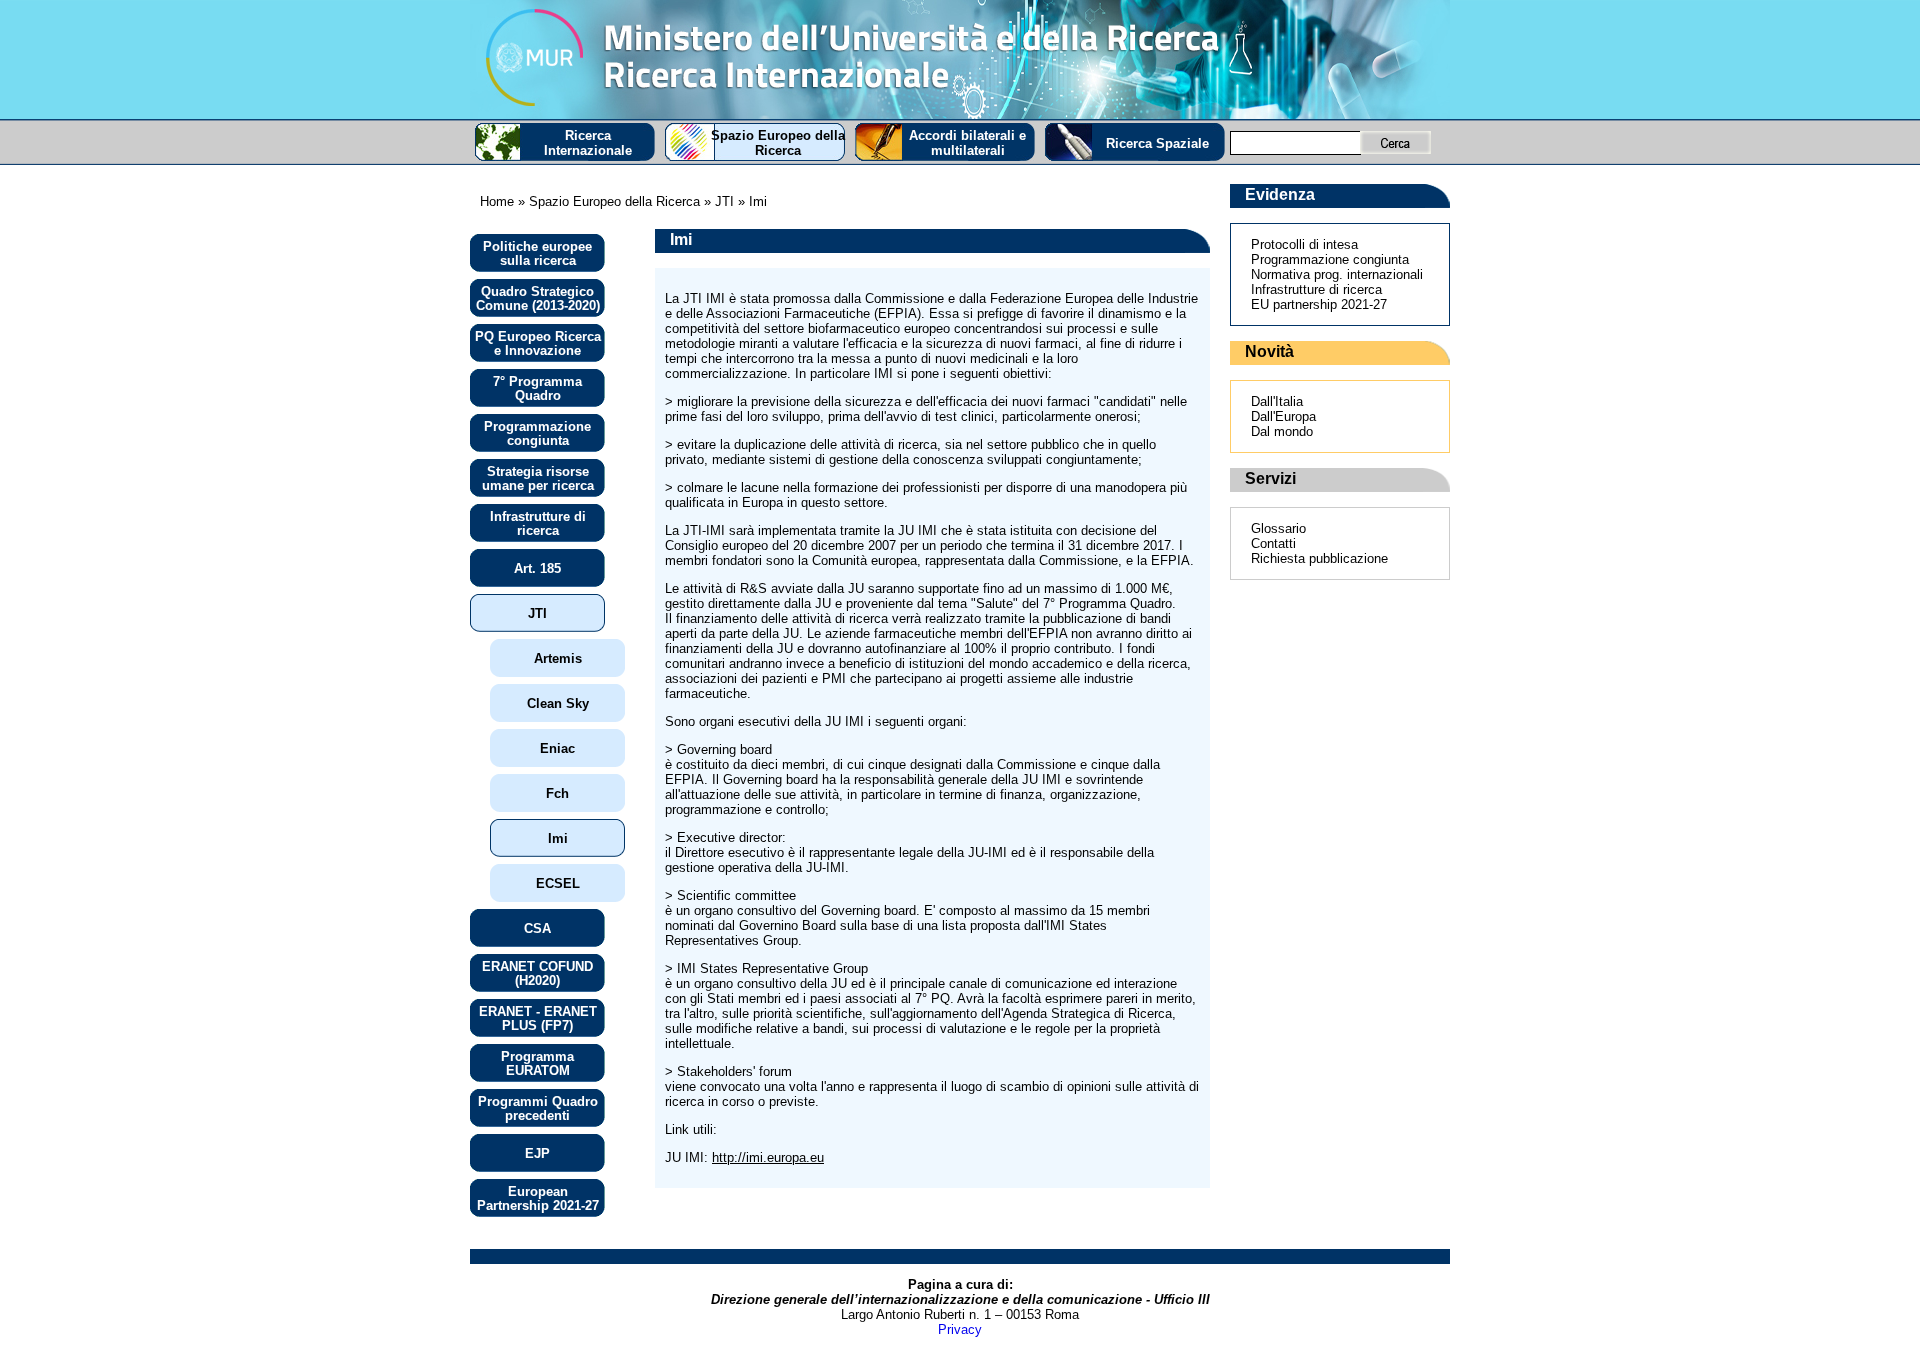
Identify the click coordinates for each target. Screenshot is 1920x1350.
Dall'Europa (1283, 416)
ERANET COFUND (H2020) (537, 973)
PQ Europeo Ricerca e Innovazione (538, 343)
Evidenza (1280, 194)
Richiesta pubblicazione (1319, 558)
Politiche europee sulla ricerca (537, 253)
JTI (537, 613)
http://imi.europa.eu (768, 1157)
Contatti (1273, 543)
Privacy (960, 1329)
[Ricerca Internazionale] (960, 59)
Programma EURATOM (537, 1063)
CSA (537, 928)
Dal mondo (1282, 431)
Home (497, 201)
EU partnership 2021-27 (1319, 304)
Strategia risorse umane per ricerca (538, 478)
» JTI (717, 201)
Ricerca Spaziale (1157, 143)
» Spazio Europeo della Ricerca (607, 201)
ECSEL (558, 883)
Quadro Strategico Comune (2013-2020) (538, 298)
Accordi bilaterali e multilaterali (967, 143)
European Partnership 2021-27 (538, 1198)
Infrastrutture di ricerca (538, 523)
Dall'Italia (1277, 401)
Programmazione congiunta (537, 433)
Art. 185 (537, 568)
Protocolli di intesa (1304, 244)
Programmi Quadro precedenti (538, 1108)
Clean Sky (558, 703)
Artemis (558, 658)
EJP (537, 1153)
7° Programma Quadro (537, 388)
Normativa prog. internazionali (1337, 274)
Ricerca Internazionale (588, 143)
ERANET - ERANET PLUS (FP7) (538, 1018)
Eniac (557, 748)
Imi (558, 838)
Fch (557, 793)
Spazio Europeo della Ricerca (778, 143)
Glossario (1278, 528)
